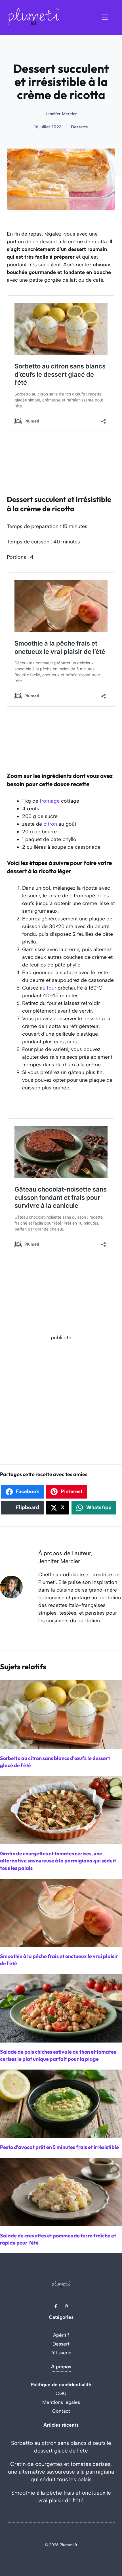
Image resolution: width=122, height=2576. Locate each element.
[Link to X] (56, 2306)
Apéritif (61, 2335)
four (51, 988)
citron (50, 824)
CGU (61, 2393)
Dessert (61, 2344)
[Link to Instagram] (66, 2306)
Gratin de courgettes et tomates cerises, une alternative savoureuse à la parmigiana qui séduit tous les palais (61, 2472)
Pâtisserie (61, 2353)
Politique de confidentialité (61, 2385)
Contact (61, 2411)
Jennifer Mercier (61, 114)
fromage (50, 801)
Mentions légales (61, 2402)
